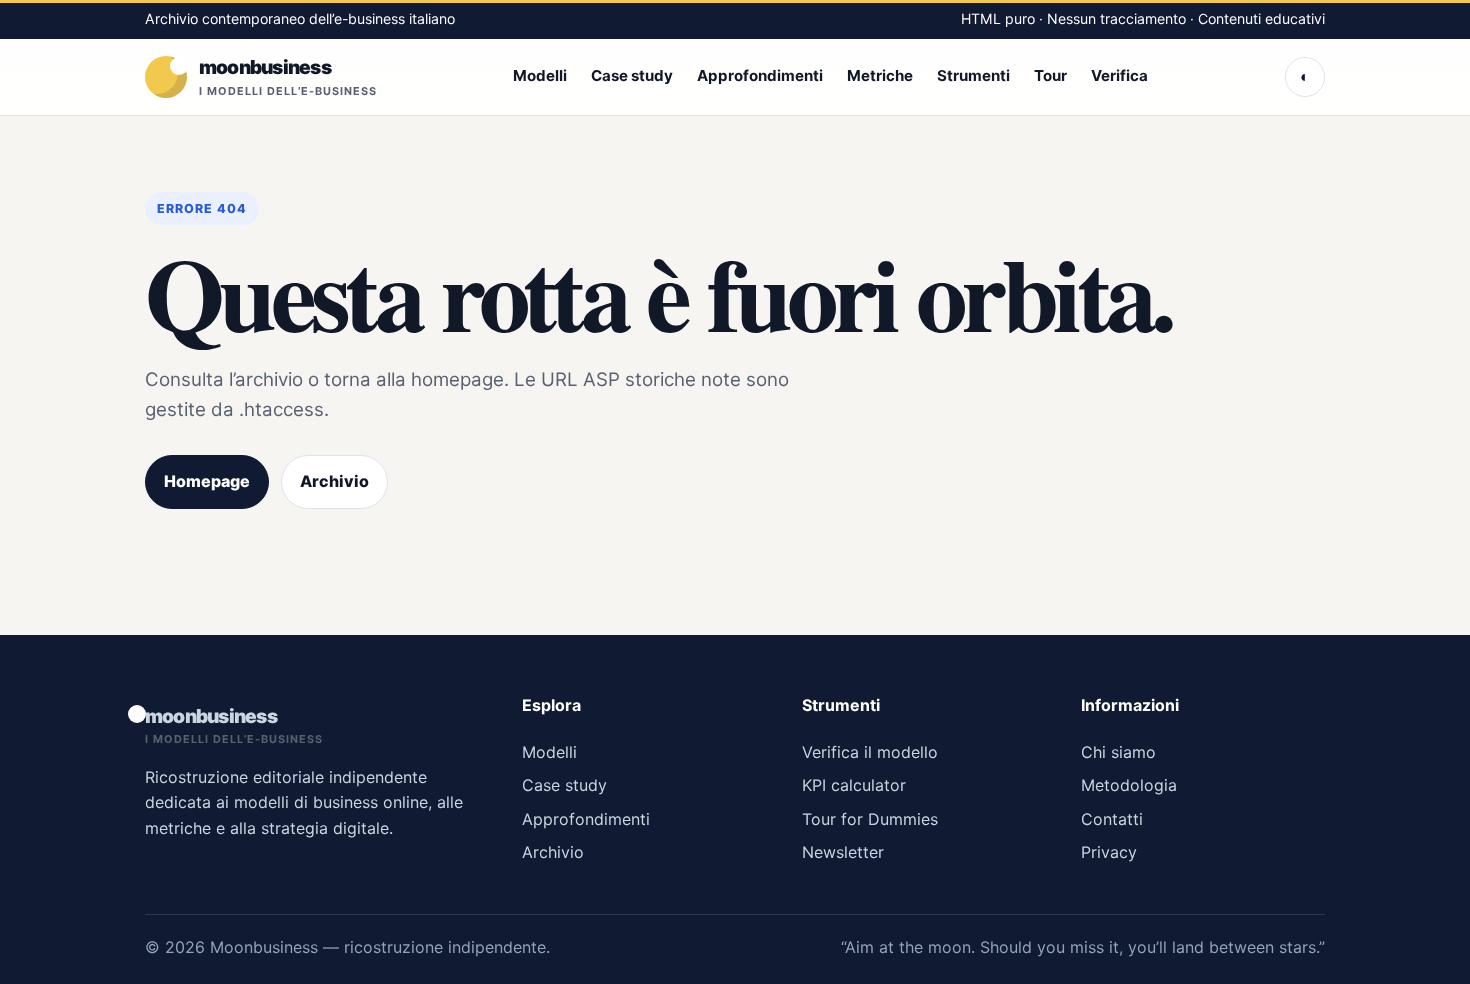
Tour (1050, 75)
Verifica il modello (870, 752)
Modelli (540, 75)
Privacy (1109, 852)
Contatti (1112, 819)
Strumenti (973, 75)
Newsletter (843, 852)
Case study (632, 75)
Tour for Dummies (870, 819)
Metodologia (1129, 785)
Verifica (1119, 75)
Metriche (880, 75)
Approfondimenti (760, 75)
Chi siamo (1118, 752)
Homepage (207, 481)
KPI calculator (854, 785)
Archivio (334, 481)
